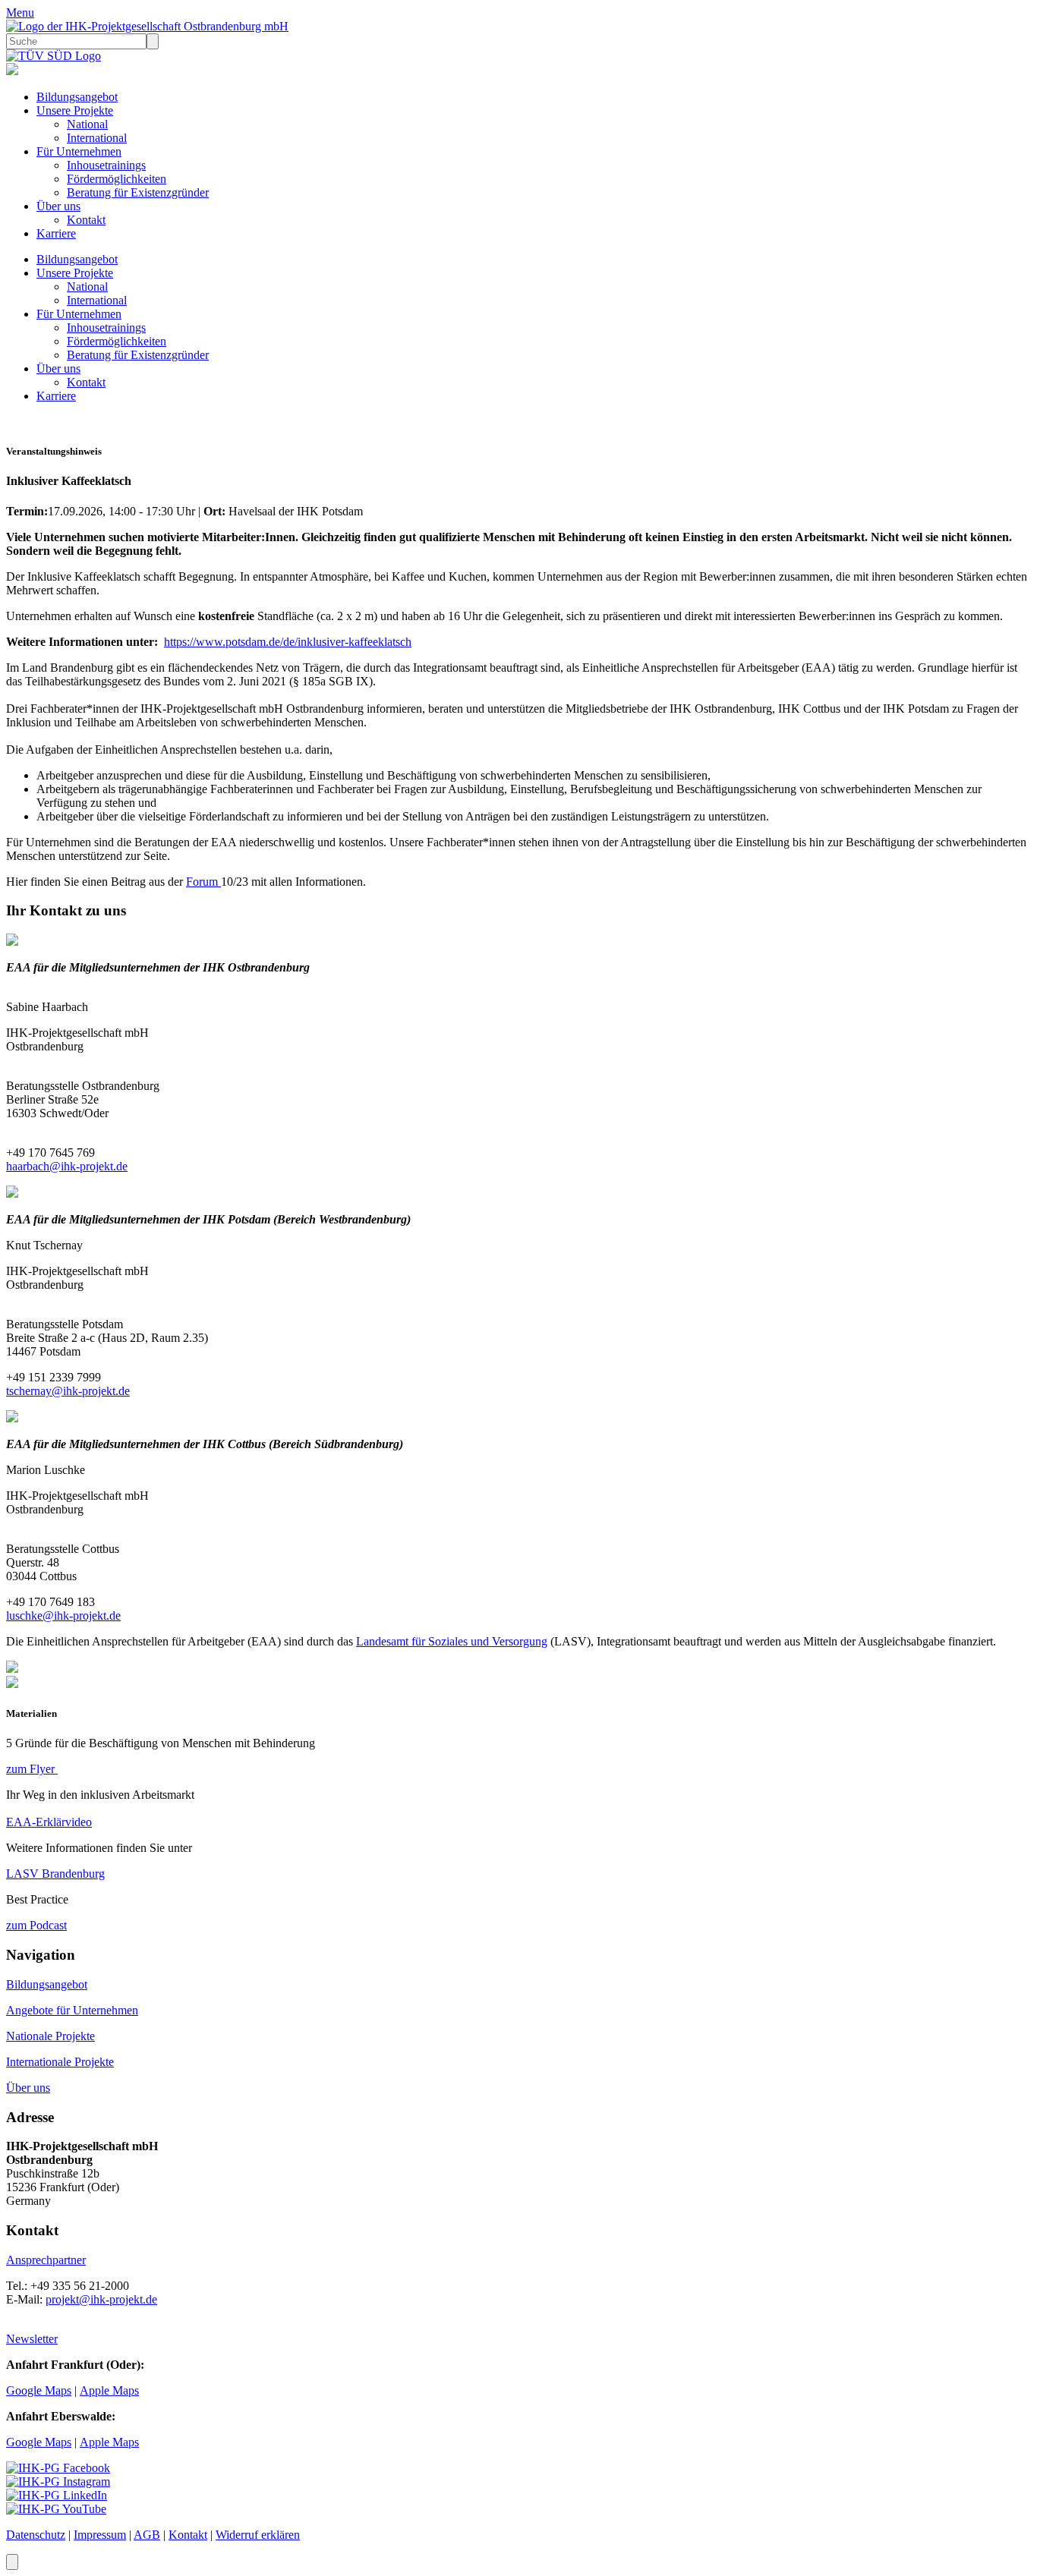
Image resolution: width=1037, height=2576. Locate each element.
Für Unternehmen (79, 151)
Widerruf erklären (258, 2535)
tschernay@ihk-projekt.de (68, 1391)
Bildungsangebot (77, 97)
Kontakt (86, 220)
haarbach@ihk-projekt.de (67, 1166)
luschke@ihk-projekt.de (63, 1616)
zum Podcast (36, 1925)
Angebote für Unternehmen (72, 2010)
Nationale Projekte (50, 2036)
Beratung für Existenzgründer (138, 192)
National (87, 124)
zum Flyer (32, 1769)
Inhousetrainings (106, 165)
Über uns (58, 206)
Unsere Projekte (75, 110)
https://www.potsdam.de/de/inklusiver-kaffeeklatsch (288, 642)
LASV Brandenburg (55, 1874)
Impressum (100, 2535)
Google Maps (39, 2390)
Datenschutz (36, 2535)
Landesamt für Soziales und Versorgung (452, 1641)
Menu (20, 13)
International (97, 138)
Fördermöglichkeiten (117, 179)
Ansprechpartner (46, 2260)
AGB (147, 2535)
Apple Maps (109, 2390)
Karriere (56, 233)
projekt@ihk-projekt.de (101, 2299)
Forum (203, 882)
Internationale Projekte (60, 2062)
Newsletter (32, 2339)
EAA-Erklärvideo (49, 1822)
